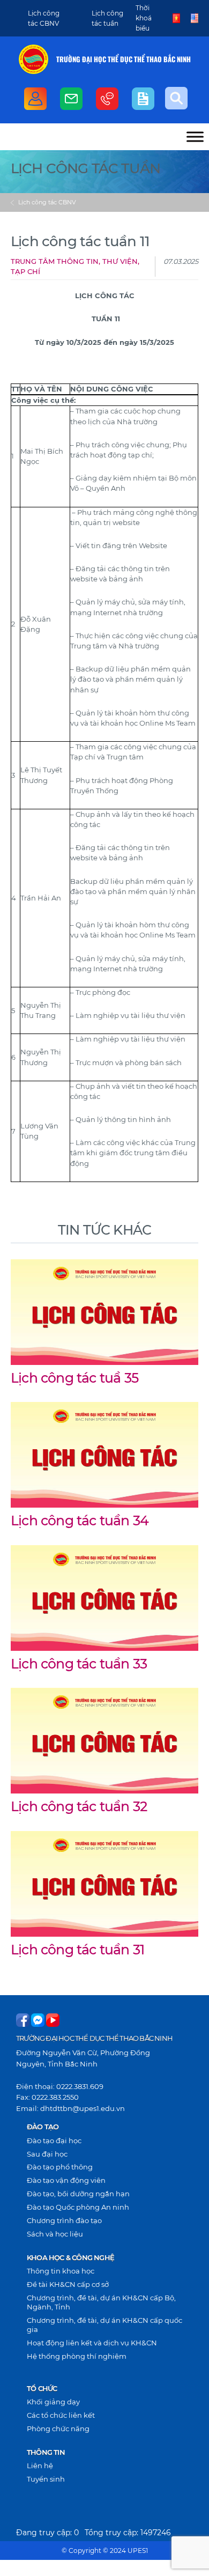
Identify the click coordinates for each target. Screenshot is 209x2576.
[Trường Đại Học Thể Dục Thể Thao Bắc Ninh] (33, 59)
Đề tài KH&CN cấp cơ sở (68, 2284)
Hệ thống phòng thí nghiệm (77, 2356)
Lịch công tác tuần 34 (80, 1520)
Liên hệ (40, 2466)
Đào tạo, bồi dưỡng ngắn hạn (78, 2194)
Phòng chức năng (58, 2429)
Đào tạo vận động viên (66, 2180)
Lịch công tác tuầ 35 (74, 1378)
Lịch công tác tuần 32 (79, 1806)
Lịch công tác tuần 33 (79, 1664)
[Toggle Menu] (195, 136)
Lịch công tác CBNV (47, 202)
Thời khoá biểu (144, 18)
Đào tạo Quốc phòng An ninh (78, 2207)
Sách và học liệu (55, 2234)
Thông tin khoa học (61, 2271)
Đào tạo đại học (54, 2140)
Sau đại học (47, 2154)
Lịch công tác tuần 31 (77, 1950)
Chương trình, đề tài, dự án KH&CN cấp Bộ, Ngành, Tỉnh (101, 2302)
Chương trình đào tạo (64, 2220)
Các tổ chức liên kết (61, 2415)
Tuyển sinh (46, 2479)
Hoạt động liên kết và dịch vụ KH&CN (92, 2343)
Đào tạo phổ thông (60, 2167)
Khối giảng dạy (53, 2402)
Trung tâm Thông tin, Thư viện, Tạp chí (75, 267)
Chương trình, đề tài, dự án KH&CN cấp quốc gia (104, 2325)
